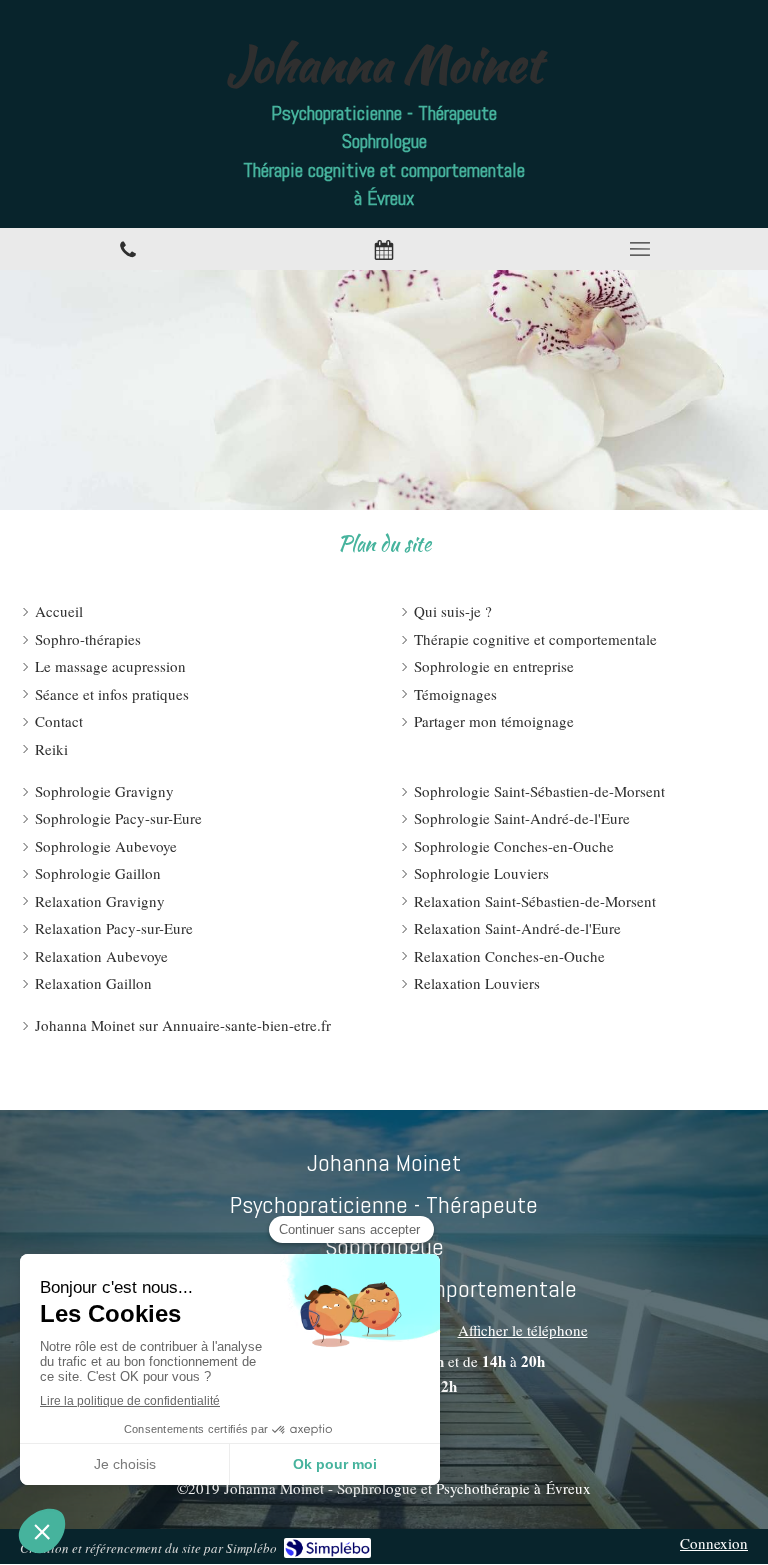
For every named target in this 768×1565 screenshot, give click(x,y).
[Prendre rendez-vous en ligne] (384, 249)
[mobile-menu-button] (640, 249)
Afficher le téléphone (523, 1330)
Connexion (714, 1543)
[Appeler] (128, 249)
